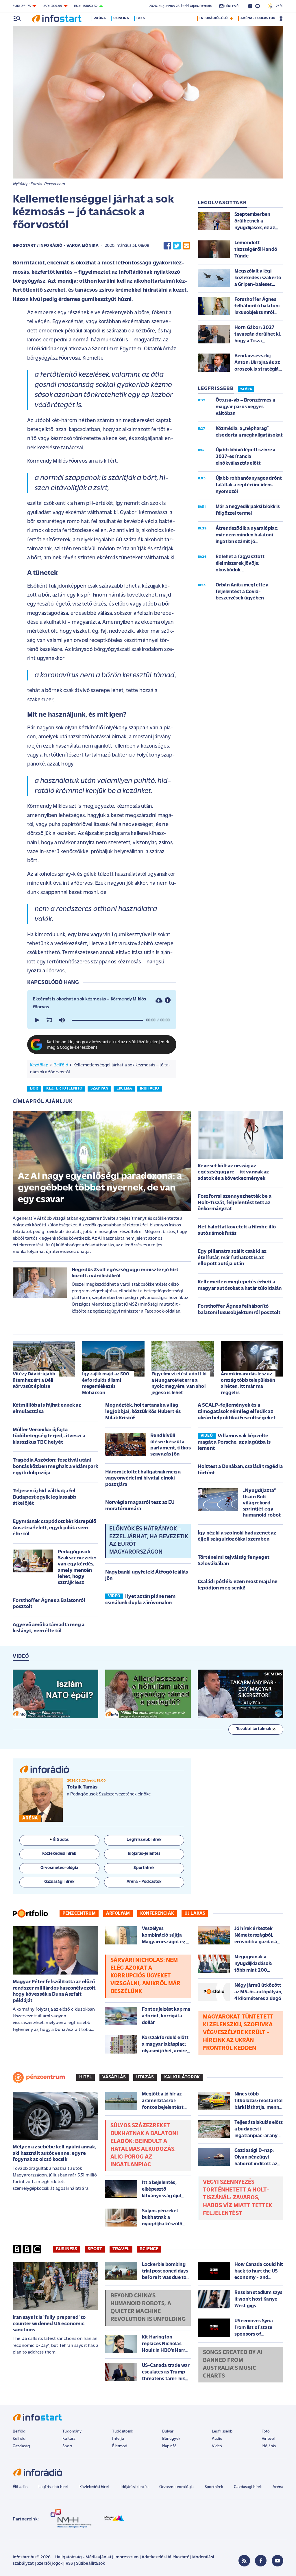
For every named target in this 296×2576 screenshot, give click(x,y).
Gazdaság (21, 2446)
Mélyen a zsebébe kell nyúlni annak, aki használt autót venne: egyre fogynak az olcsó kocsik (54, 2153)
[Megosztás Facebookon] (167, 246)
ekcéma (124, 1089)
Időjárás (269, 2446)
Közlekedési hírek (95, 2487)
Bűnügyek (171, 2439)
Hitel (86, 2077)
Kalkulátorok (182, 2077)
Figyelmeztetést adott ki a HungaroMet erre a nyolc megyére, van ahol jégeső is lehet (179, 1383)
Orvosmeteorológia (177, 2487)
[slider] (107, 1020)
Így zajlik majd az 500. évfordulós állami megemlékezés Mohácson (106, 1383)
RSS (69, 2564)
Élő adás (61, 1840)
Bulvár (168, 2431)
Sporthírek (214, 2487)
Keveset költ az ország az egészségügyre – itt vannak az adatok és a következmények (233, 1172)
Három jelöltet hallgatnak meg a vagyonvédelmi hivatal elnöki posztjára (143, 1479)
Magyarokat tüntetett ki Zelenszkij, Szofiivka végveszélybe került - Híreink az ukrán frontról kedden (238, 2033)
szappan (99, 1089)
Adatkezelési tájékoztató (165, 2557)
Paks (141, 18)
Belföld (61, 1065)
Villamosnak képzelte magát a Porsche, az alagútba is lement (234, 1442)
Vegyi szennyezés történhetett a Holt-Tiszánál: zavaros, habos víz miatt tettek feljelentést (238, 2198)
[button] (36, 1020)
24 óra (100, 18)
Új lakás (195, 1913)
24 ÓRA (246, 389)
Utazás (145, 2077)
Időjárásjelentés (135, 2487)
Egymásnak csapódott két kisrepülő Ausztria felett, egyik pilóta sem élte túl (54, 1528)
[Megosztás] (168, 1000)
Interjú (118, 2439)
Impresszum (127, 2557)
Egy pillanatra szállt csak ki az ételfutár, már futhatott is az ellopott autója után (232, 1258)
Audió (217, 2439)
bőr (34, 1089)
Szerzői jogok (50, 2564)
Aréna (278, 2487)
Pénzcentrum (79, 1913)
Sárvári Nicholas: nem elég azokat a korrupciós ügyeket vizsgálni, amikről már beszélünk (146, 1976)
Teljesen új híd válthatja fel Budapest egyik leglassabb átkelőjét (45, 1497)
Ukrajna (121, 18)
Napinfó (169, 2446)
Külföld (19, 2439)
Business (66, 2249)
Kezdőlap (39, 1065)
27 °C (278, 6)
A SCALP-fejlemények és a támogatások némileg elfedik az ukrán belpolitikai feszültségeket (237, 1412)
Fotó (266, 2431)
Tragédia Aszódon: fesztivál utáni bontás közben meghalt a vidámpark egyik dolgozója (55, 1467)
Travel (121, 2249)
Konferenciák (157, 1913)
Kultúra (69, 2439)
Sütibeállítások (90, 2564)
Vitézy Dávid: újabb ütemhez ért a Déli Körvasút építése (34, 1380)
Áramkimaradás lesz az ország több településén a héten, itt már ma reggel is (248, 1383)
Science (149, 2249)
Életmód (120, 2446)
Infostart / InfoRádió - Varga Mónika (56, 246)
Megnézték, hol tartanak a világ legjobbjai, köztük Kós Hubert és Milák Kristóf (143, 1412)
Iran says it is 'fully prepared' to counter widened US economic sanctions (49, 2324)
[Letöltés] (159, 1000)
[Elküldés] (186, 246)
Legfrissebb (222, 2431)
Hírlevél (268, 2439)
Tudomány (72, 2431)
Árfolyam (118, 1913)
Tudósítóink (123, 2431)
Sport (95, 2249)
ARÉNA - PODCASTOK (258, 18)
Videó (217, 2446)
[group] (62, 1020)
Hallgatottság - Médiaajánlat (83, 2557)
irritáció (149, 1089)
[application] (102, 1020)
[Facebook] (261, 2561)
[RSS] (244, 2561)
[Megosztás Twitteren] (177, 246)
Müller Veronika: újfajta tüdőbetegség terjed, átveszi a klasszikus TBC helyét (49, 1436)
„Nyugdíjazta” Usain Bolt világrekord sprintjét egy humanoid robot (262, 1503)
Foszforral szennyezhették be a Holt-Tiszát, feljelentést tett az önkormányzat (235, 1203)
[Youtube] (277, 2561)
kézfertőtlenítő (64, 1089)
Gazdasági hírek (248, 2487)
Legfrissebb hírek (54, 2487)
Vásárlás (114, 2077)
